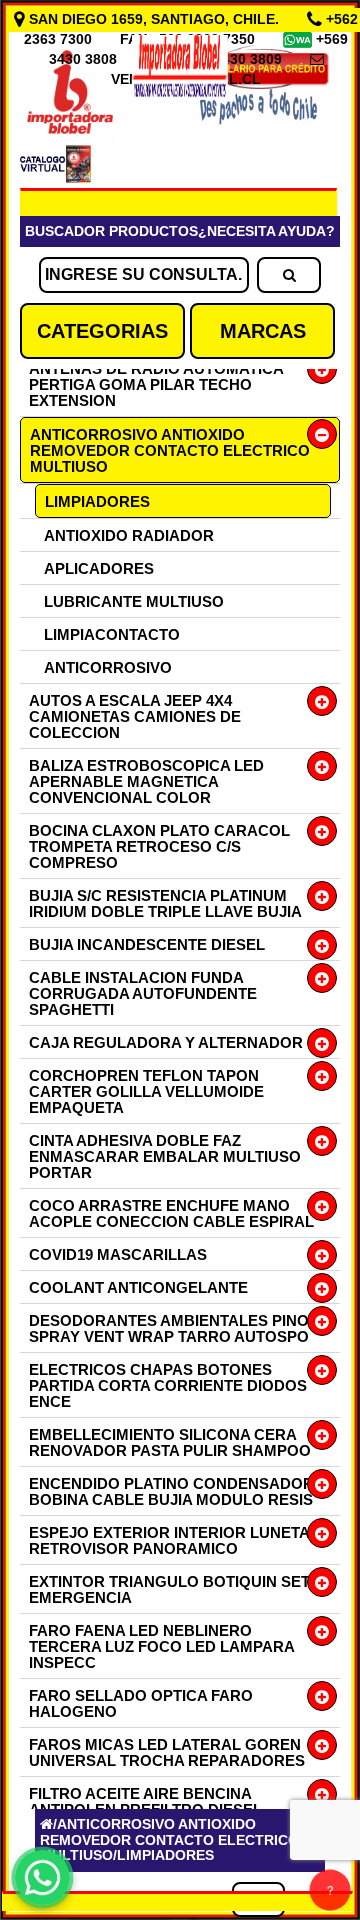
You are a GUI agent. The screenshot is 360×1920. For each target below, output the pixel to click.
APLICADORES (99, 568)
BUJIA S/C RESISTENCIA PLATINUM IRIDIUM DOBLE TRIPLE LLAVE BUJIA (165, 903)
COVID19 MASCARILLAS (118, 1254)
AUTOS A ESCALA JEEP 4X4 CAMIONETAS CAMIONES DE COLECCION (135, 716)
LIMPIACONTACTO (112, 634)
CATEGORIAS (102, 331)
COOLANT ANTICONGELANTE (138, 1287)
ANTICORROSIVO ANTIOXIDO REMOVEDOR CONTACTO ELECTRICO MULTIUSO (170, 450)
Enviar (79, 1622)
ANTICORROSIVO (108, 667)
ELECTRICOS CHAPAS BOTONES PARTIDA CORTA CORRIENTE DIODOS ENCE (168, 1385)
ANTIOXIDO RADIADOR (129, 535)
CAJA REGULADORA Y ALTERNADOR (166, 1042)
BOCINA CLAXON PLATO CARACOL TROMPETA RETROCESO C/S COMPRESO (159, 846)
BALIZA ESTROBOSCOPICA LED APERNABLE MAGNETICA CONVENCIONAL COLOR (146, 781)
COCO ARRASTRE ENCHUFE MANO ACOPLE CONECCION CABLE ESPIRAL (171, 1213)
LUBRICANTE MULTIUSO (134, 601)
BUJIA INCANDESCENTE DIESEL (147, 944)
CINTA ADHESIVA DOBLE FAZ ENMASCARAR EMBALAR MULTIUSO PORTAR (165, 1156)
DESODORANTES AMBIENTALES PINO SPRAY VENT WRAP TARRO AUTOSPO (169, 1328)
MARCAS (263, 331)
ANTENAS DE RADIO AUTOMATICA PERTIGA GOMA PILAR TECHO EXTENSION (156, 384)
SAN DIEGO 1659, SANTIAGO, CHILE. (154, 19)
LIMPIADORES (97, 501)
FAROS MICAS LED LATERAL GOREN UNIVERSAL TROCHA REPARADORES (167, 1752)
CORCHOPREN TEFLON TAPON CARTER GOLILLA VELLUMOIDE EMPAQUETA (146, 1091)
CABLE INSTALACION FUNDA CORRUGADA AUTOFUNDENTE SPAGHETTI (143, 993)
